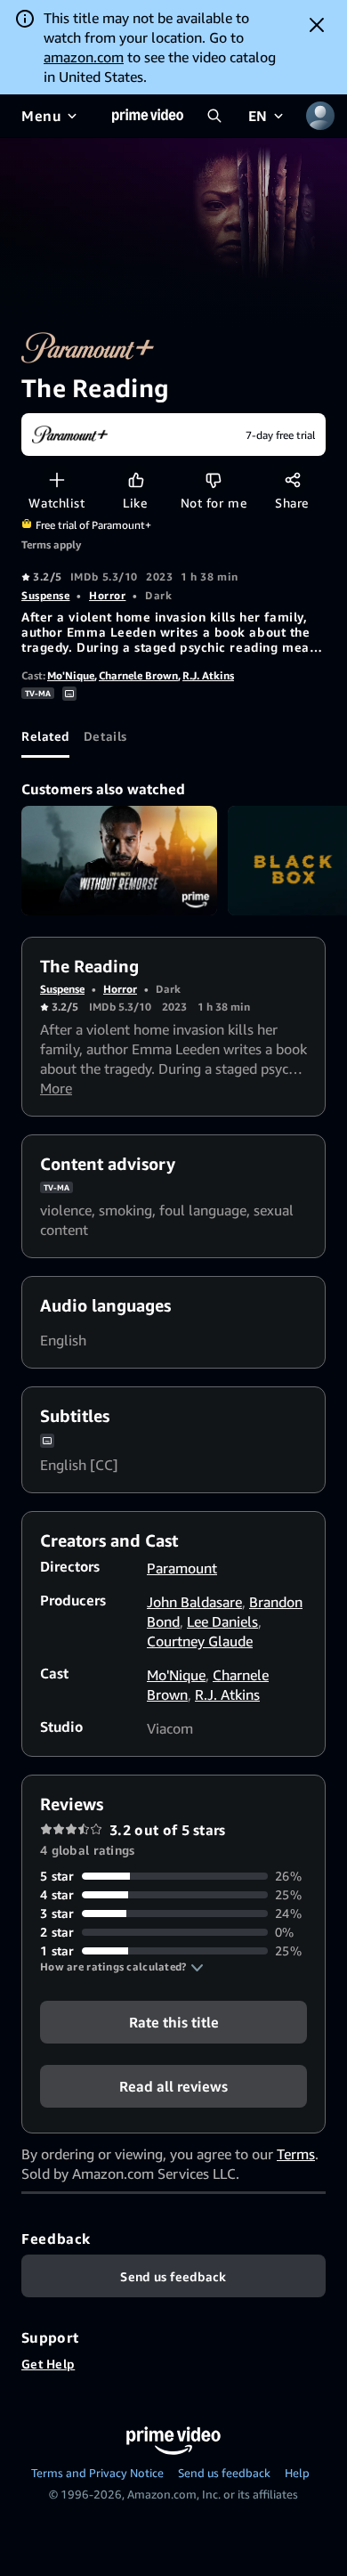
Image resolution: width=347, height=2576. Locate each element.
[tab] (45, 736)
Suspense (45, 595)
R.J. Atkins (208, 675)
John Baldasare (194, 1602)
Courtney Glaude (200, 1641)
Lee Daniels (222, 1621)
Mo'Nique (71, 675)
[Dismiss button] (317, 25)
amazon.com (84, 57)
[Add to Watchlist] (56, 479)
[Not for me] (213, 479)
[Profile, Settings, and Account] (320, 116)
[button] (122, 1967)
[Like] (136, 479)
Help (297, 2473)
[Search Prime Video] (214, 116)
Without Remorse (119, 861)
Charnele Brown (138, 675)
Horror (107, 595)
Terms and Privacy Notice (97, 2473)
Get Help (48, 2364)
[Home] (148, 116)
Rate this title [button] (174, 2022)
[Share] (292, 479)
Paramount (182, 1568)
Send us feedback (224, 2473)
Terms (296, 2154)
